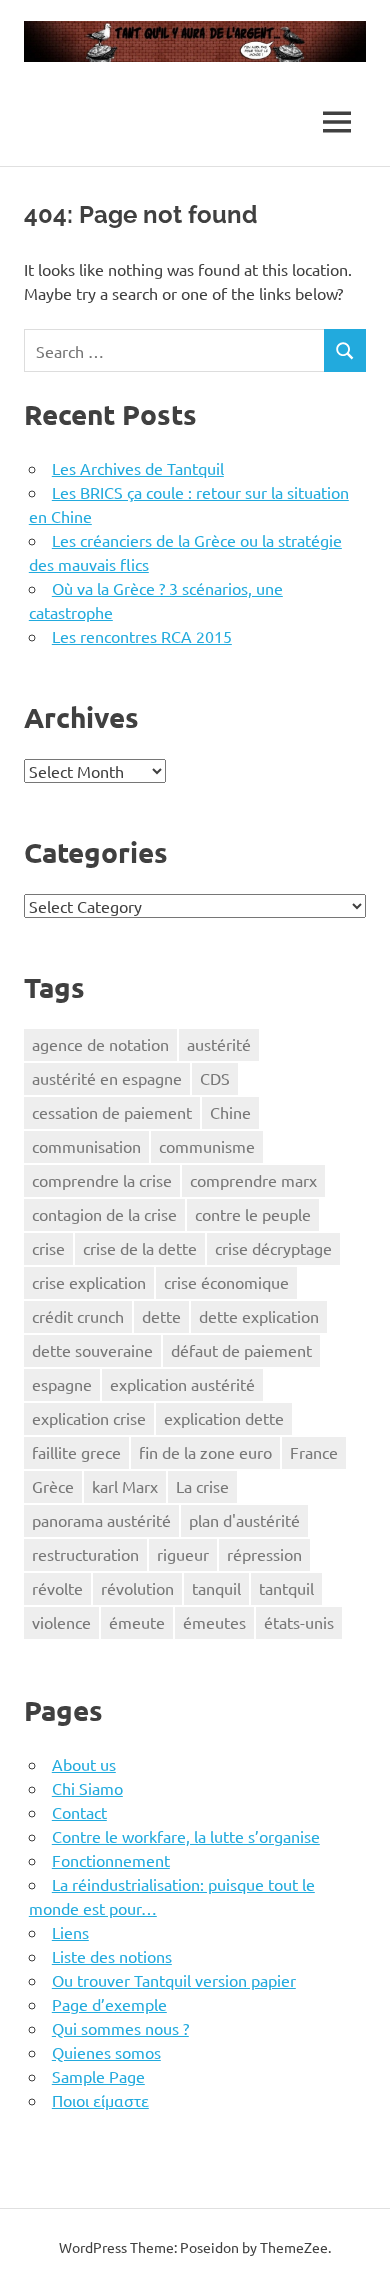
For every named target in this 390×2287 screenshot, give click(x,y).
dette (161, 1316)
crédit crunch (78, 1316)
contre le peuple (253, 1214)
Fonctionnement (111, 1860)
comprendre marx (253, 1180)
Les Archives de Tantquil (138, 468)
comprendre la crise (102, 1180)
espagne (62, 1384)
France (314, 1452)
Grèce (53, 1486)
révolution (137, 1588)
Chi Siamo (87, 1788)
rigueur (183, 1554)
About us (84, 1764)
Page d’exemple (109, 2004)
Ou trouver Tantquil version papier (174, 1980)
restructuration (85, 1554)
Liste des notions (112, 1956)
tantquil (286, 1588)
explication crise (89, 1418)
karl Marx (125, 1486)
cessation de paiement (112, 1112)
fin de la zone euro (205, 1452)
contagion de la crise (104, 1214)
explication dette (224, 1418)
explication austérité (182, 1384)
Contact (79, 1812)
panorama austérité (101, 1520)
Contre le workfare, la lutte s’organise (186, 1836)
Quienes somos (106, 2052)
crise (48, 1248)
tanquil (216, 1588)
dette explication (259, 1316)
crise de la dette (140, 1248)
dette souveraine (92, 1350)
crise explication (89, 1282)
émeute (137, 1622)
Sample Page (98, 2076)
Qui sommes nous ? (120, 2028)
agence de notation (100, 1044)
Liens (70, 1932)
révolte (57, 1588)
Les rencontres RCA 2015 (142, 636)
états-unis (299, 1622)
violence (61, 1622)
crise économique (226, 1282)
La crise (202, 1486)
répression (264, 1554)
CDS (215, 1078)
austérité (219, 1044)
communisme (207, 1146)
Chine (230, 1112)
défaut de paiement (241, 1350)
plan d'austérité (244, 1520)
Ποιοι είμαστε (100, 2100)
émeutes (214, 1622)
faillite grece (76, 1452)
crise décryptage (273, 1248)
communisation (86, 1146)
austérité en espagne (107, 1078)
